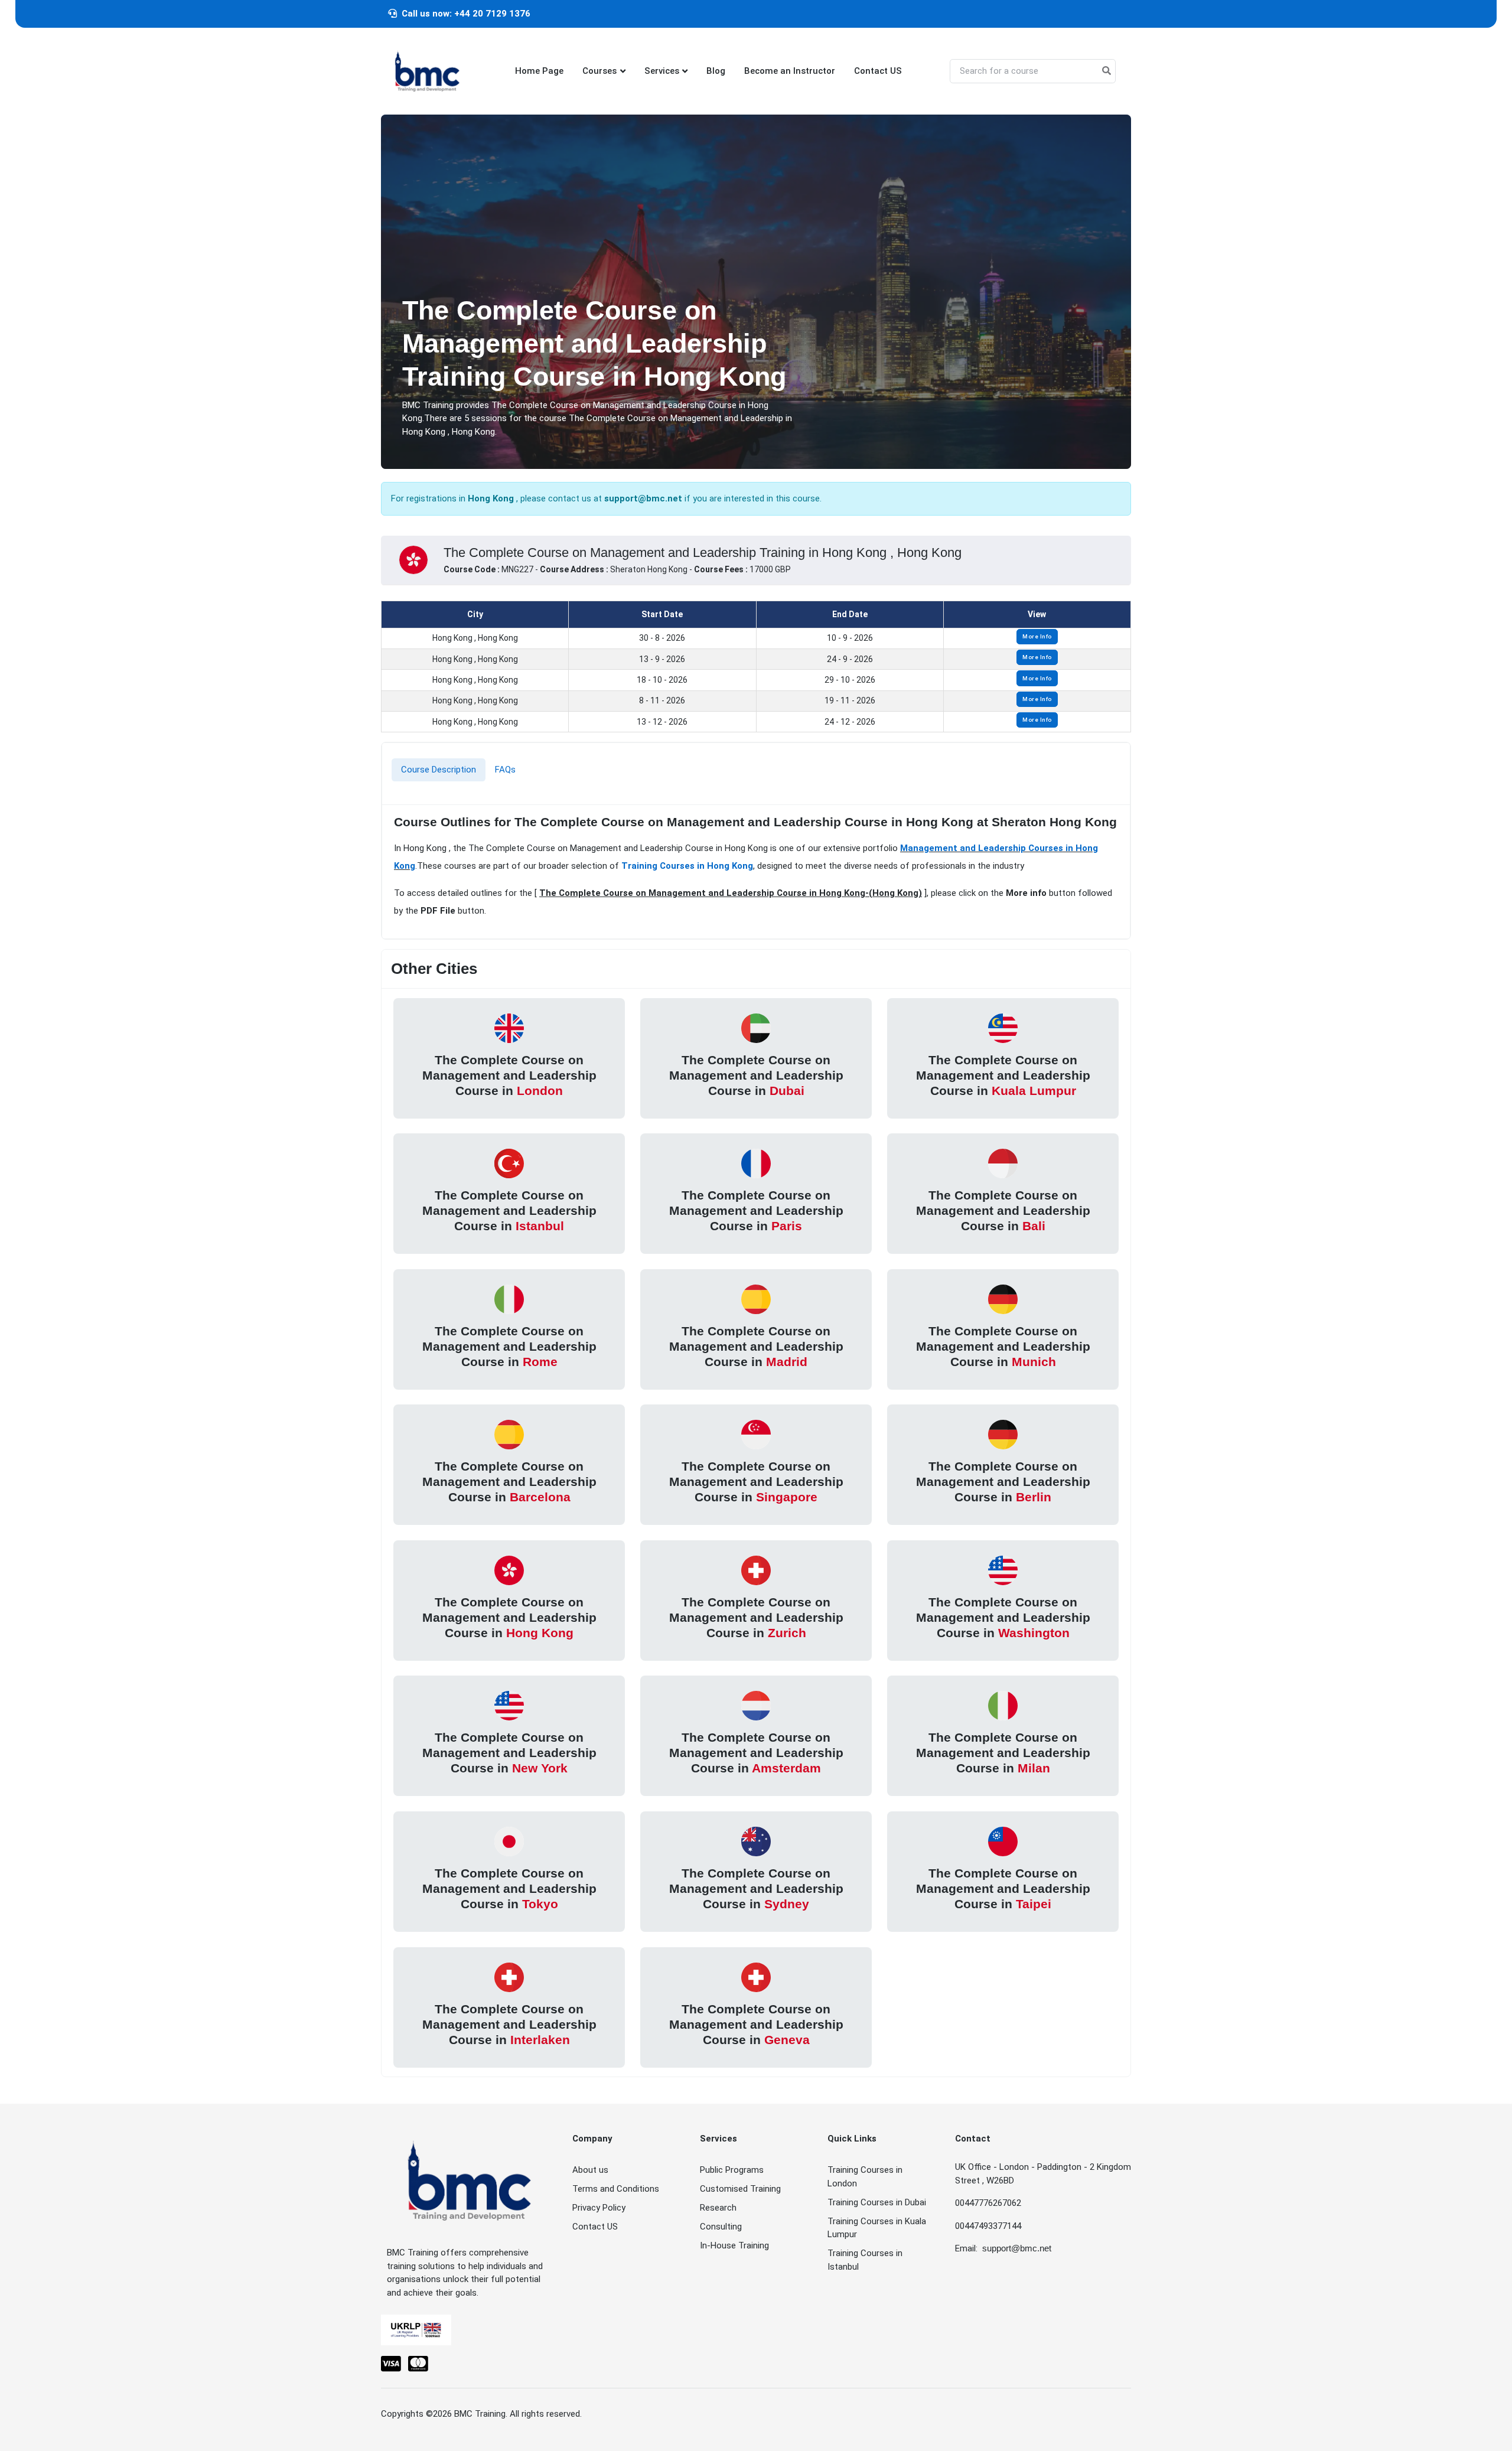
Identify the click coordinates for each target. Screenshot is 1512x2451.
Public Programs (732, 2170)
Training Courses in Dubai (877, 2202)
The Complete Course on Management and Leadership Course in (509, 1075)
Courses (599, 71)
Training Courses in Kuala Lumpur (877, 2228)
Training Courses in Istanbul (865, 2260)
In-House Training (734, 2245)
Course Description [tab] (439, 770)
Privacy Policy (599, 2208)
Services (662, 71)
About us (590, 2170)
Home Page (539, 71)
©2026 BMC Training (466, 2414)
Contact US (878, 71)
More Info (1037, 636)
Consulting (721, 2227)
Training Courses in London (865, 2177)
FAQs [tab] (505, 770)
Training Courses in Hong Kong (687, 866)
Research (718, 2208)
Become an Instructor (790, 71)
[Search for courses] (1107, 71)
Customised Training (740, 2189)
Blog (716, 71)
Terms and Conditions (616, 2189)
